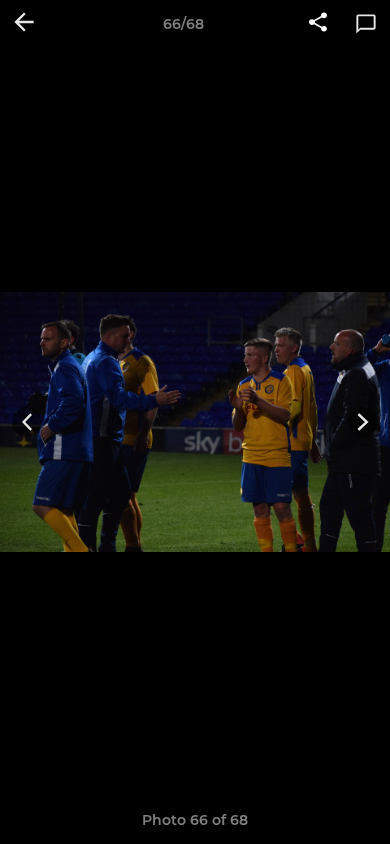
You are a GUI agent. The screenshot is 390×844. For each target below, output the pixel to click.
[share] (318, 24)
